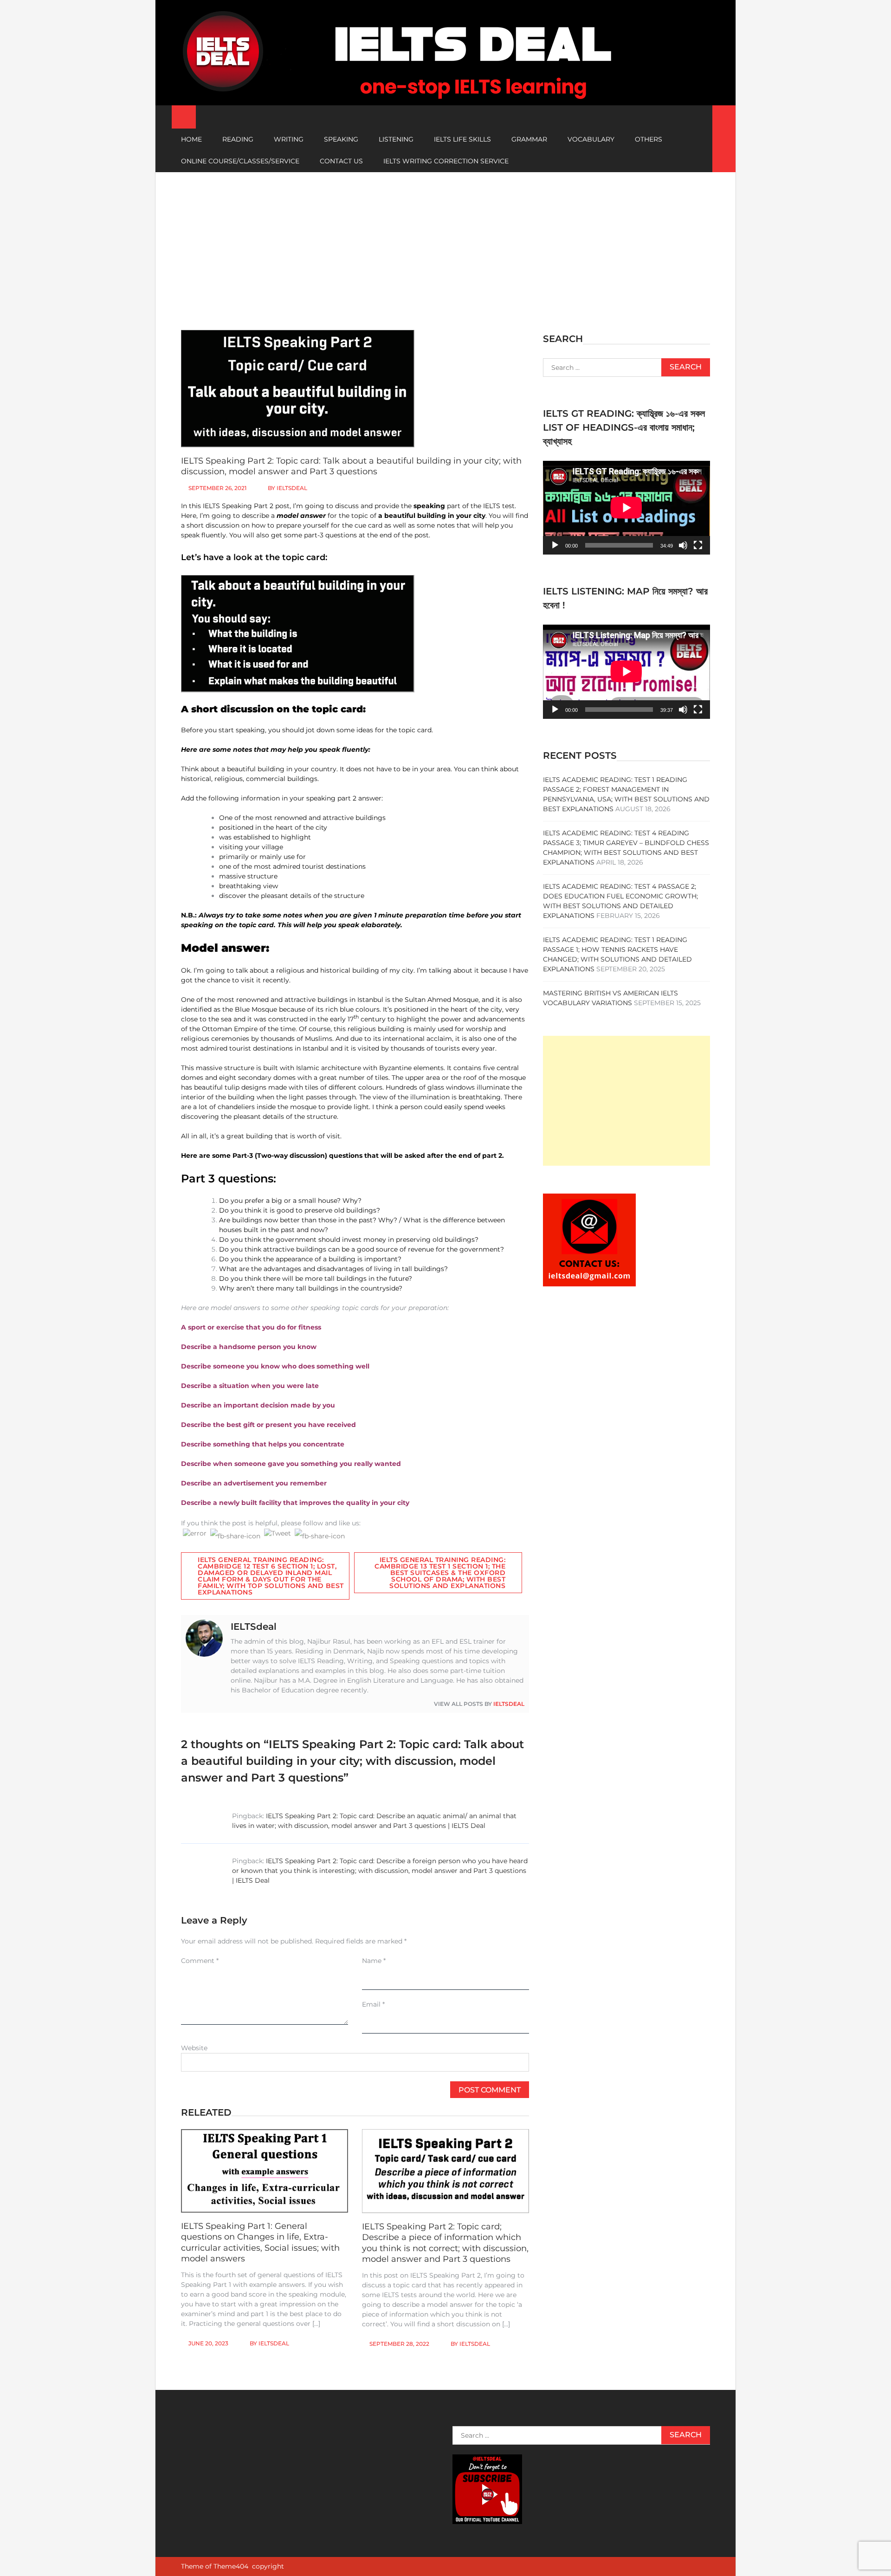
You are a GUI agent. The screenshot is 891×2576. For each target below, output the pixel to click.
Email (373, 2004)
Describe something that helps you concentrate (263, 1444)
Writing (289, 139)
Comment (200, 1961)
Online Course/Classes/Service (240, 161)
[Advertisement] (445, 242)
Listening (396, 139)
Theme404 (231, 2566)
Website (194, 2048)
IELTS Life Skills (462, 139)
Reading (238, 139)
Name (374, 1961)
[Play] (555, 545)
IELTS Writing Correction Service (446, 161)
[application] (626, 508)
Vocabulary (591, 139)
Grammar (529, 139)
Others (649, 139)
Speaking (341, 139)
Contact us (341, 161)
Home (191, 139)
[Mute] (683, 545)
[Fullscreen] (698, 545)
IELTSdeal (292, 488)
